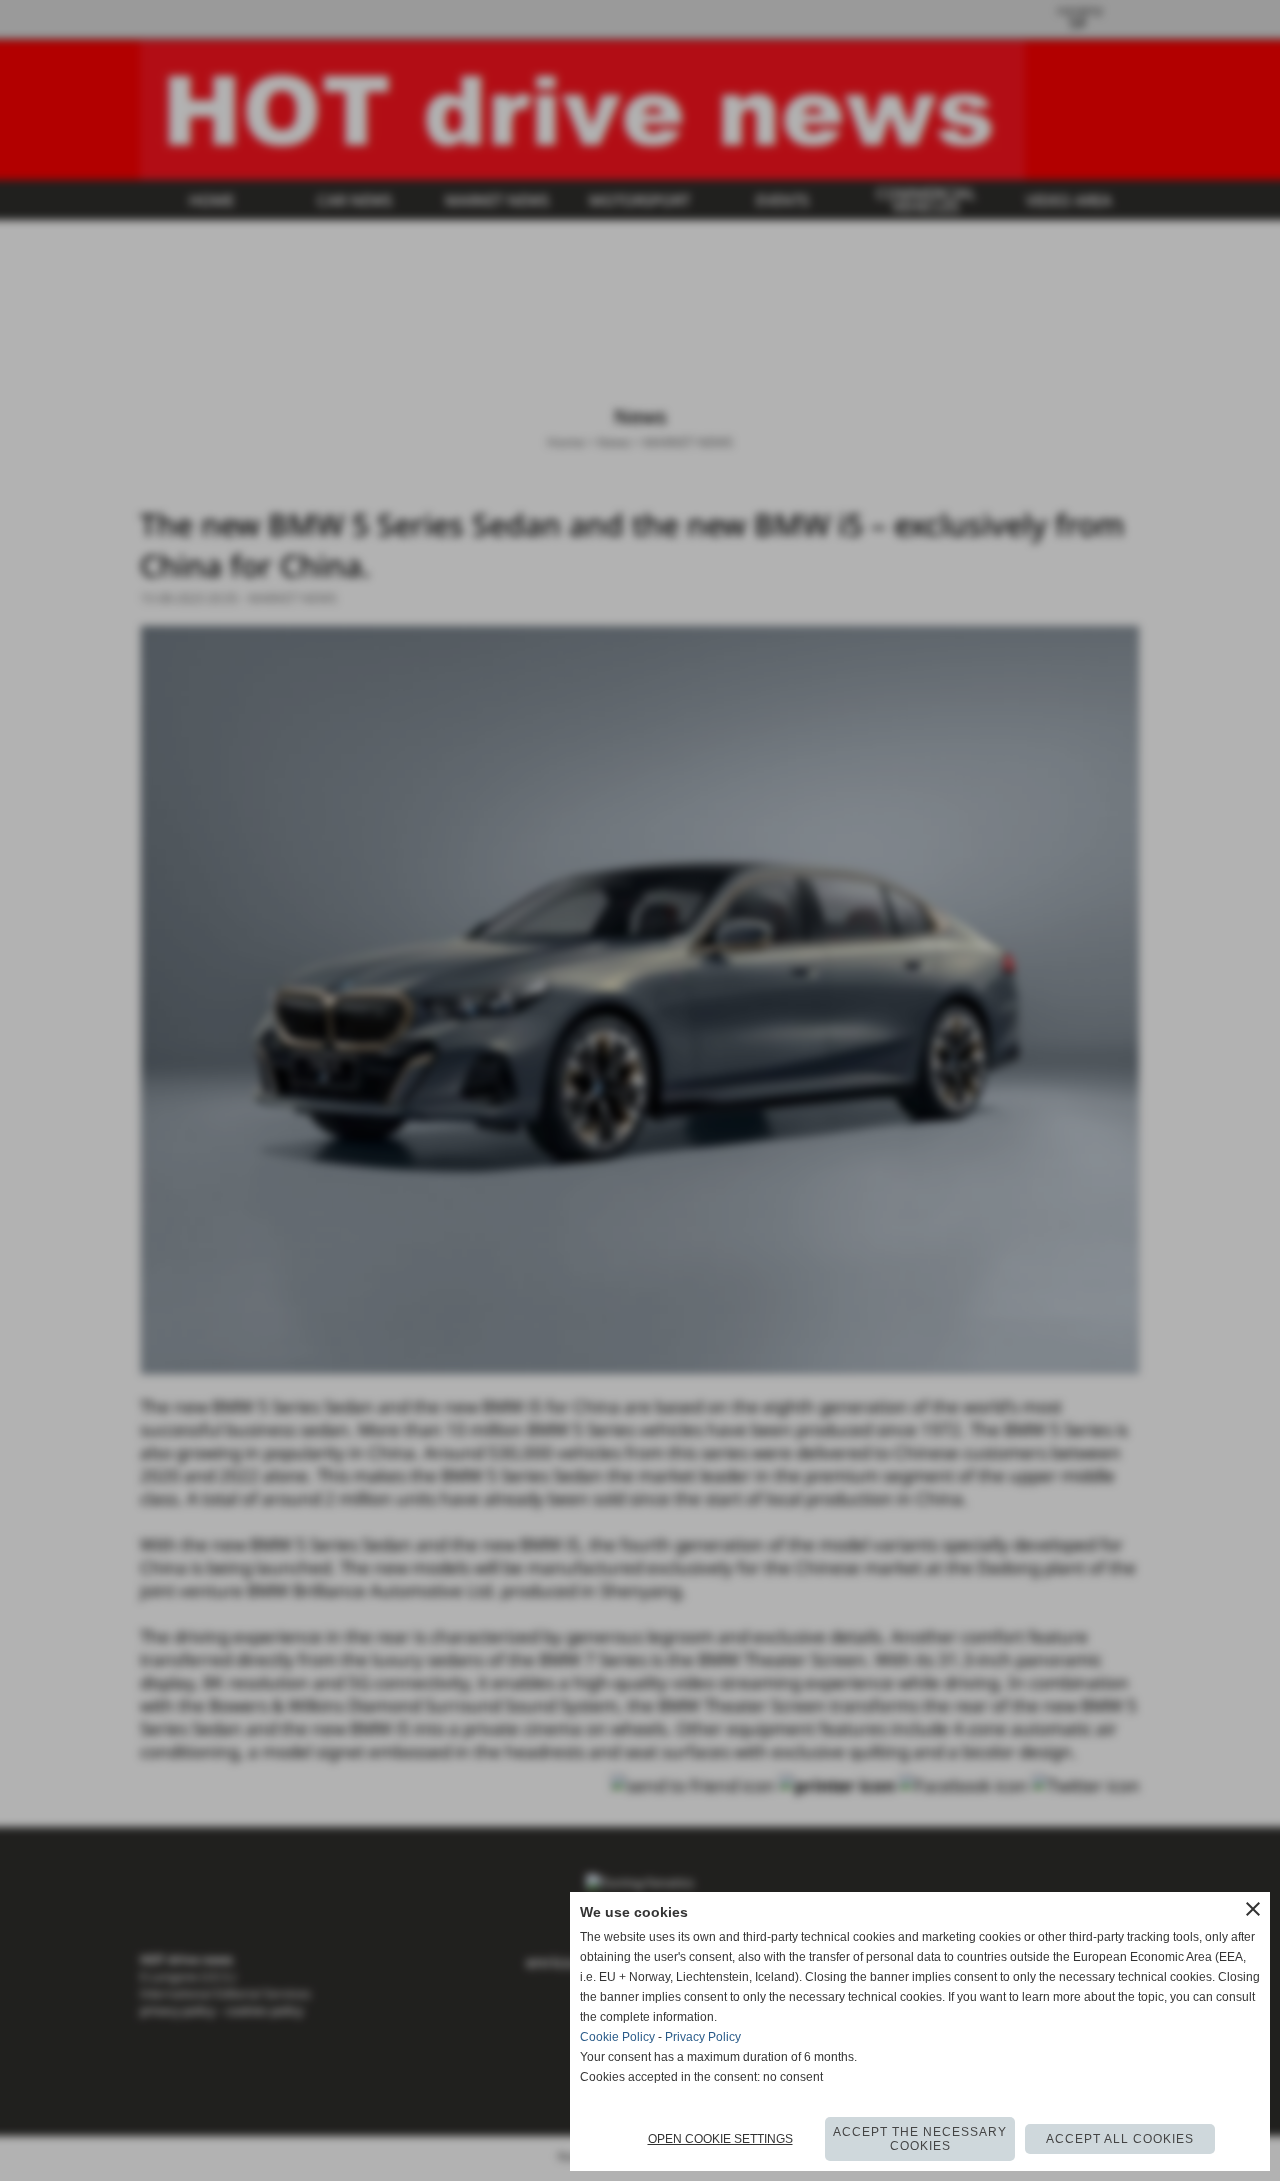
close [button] (1253, 1909)
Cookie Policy (617, 2037)
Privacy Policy (703, 2037)
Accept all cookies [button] (1120, 2139)
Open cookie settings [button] (720, 2139)
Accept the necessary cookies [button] (920, 2139)
